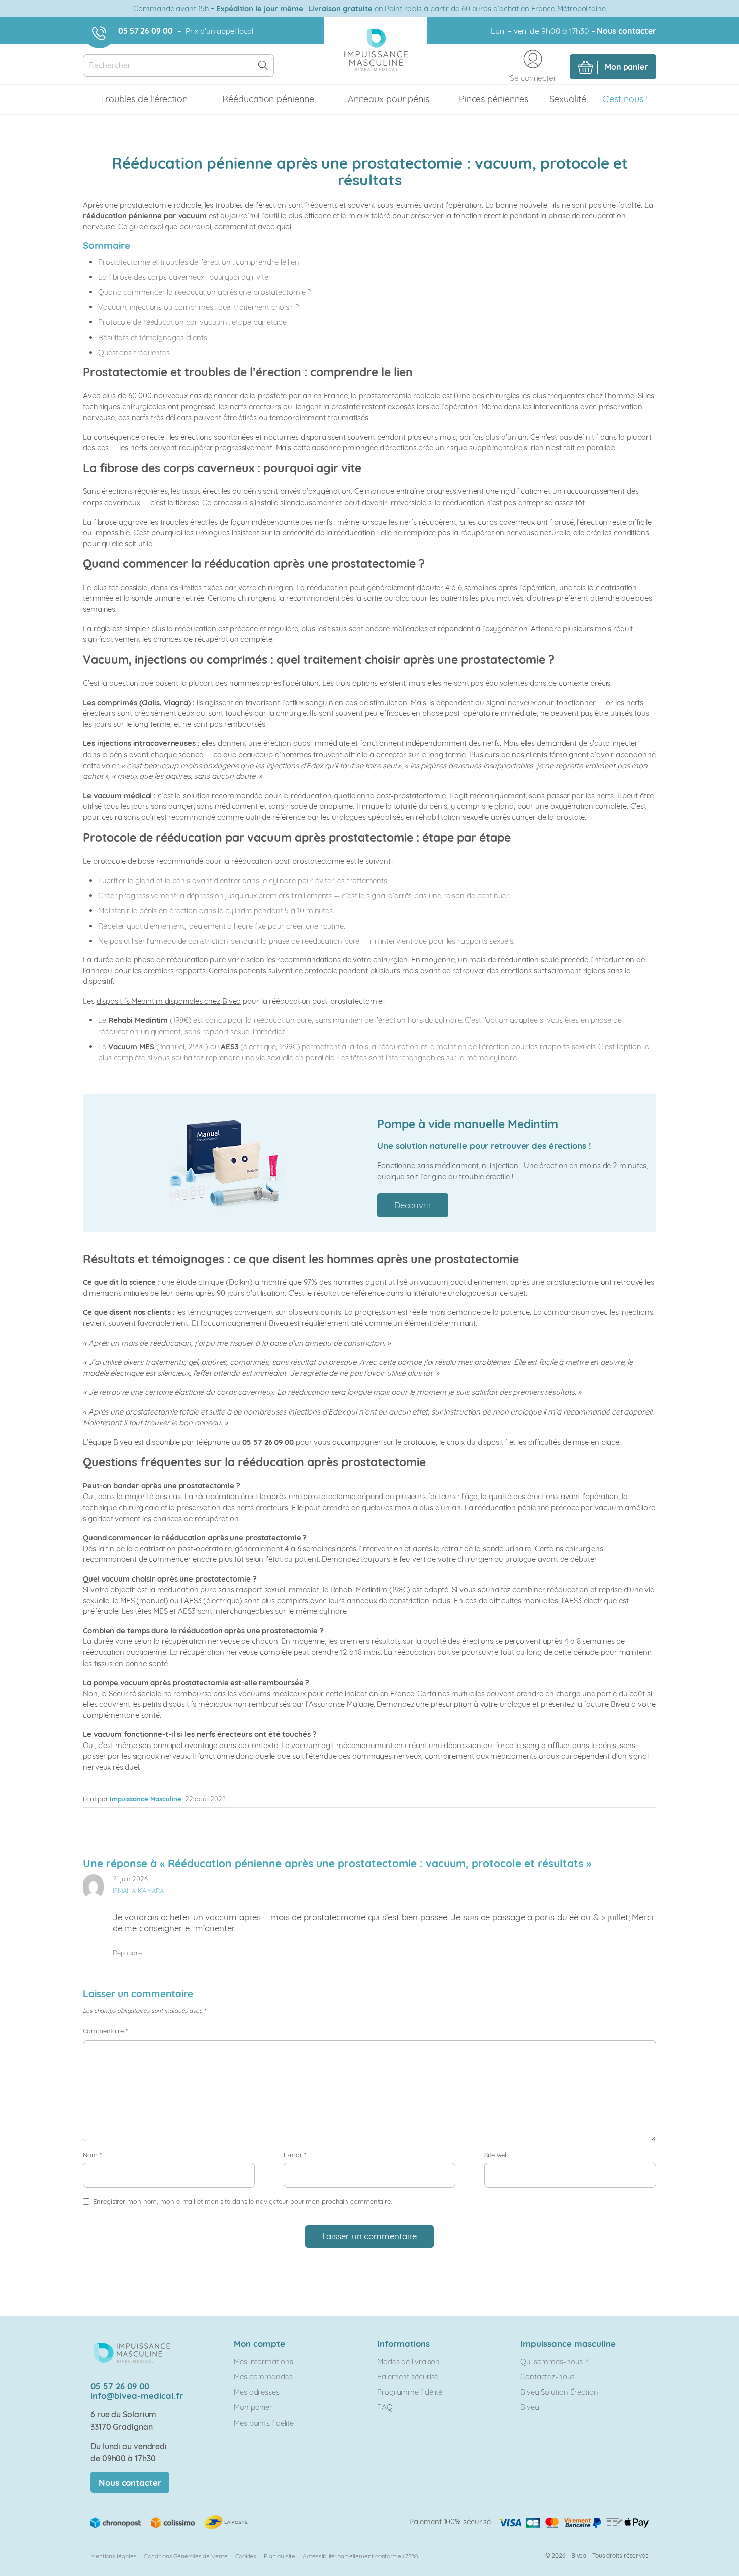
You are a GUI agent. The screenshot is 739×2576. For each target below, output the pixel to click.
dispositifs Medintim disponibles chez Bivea (169, 1001)
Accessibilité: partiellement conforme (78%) (361, 2556)
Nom (92, 2155)
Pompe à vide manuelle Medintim (468, 1124)
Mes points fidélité (264, 2423)
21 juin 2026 (130, 1879)
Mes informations (263, 2361)
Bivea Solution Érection (559, 2392)
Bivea (530, 2407)
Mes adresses (257, 2392)
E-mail (295, 2155)
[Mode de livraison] (170, 2521)
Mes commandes (263, 2377)
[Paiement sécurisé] (574, 2521)
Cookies (246, 2556)
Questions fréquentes (134, 352)
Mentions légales (113, 2556)
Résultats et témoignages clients (153, 337)
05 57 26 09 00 (146, 31)
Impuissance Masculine (146, 1799)
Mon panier (253, 2407)
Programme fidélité (410, 2392)
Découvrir (413, 1205)
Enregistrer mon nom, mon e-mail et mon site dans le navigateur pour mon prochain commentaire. (242, 2201)
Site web (496, 2155)
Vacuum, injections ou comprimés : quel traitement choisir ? (198, 307)
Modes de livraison (408, 2361)
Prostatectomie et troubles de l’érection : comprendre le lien (199, 262)
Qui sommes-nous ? (554, 2361)
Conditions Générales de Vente (186, 2556)
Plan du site (280, 2556)
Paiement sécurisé (408, 2377)
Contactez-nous (547, 2377)
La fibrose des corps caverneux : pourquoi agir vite (183, 277)
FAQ (385, 2407)
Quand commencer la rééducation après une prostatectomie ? (204, 292)
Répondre (127, 1953)
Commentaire (105, 2031)
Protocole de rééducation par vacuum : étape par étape (192, 322)
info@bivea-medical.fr (137, 2396)
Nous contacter (626, 31)
